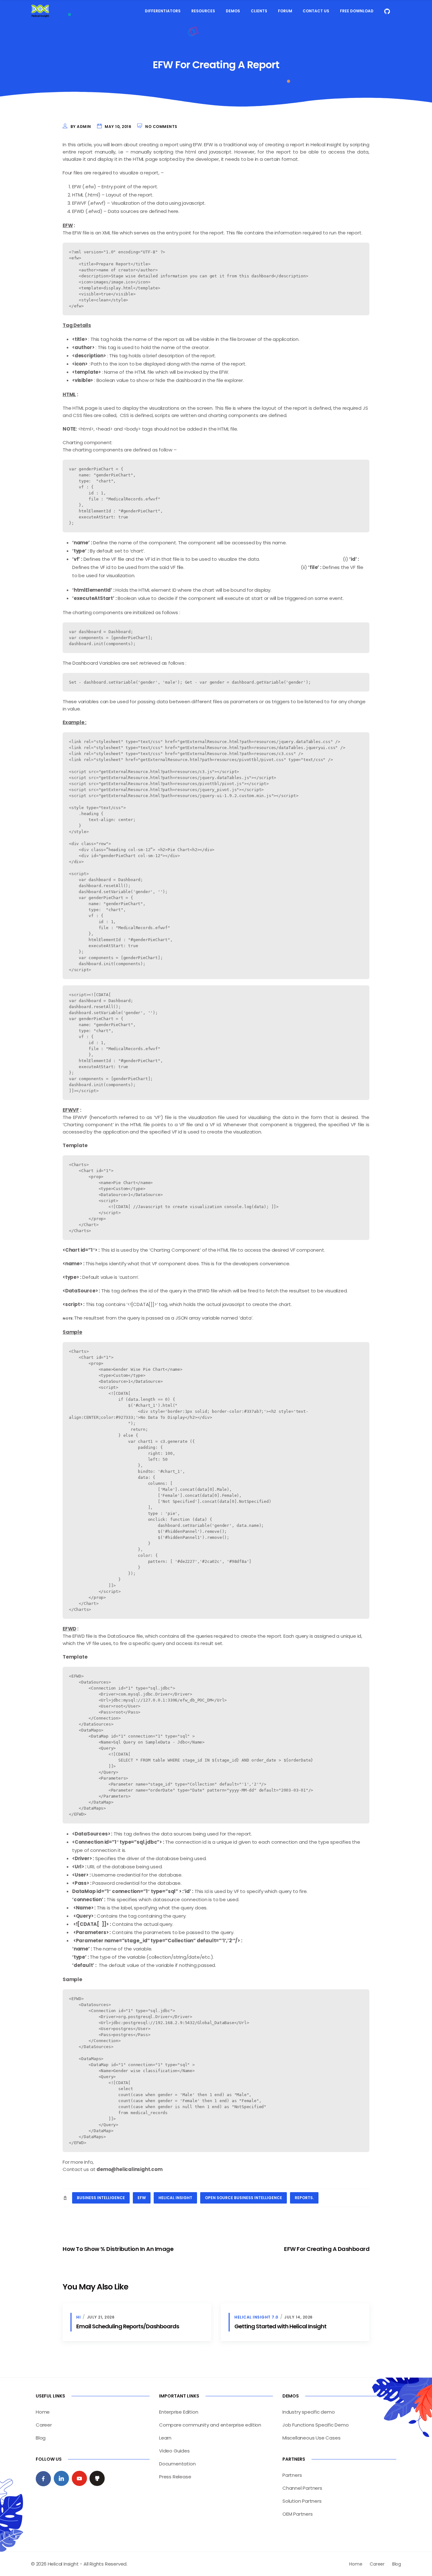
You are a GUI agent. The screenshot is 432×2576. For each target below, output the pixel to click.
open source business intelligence (244, 2198)
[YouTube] (79, 2478)
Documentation (177, 2464)
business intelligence (101, 2198)
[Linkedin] (61, 2478)
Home (43, 2412)
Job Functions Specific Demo (316, 2425)
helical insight (175, 2198)
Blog (41, 2438)
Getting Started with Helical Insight (280, 2326)
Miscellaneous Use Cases (311, 2438)
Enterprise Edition (179, 2412)
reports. (304, 2198)
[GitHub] (97, 2478)
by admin (81, 127)
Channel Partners (302, 2488)
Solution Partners (302, 2501)
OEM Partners (298, 2514)
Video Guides (174, 2451)
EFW (142, 2198)
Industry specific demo (309, 2412)
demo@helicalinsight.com (129, 2169)
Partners (292, 2475)
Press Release (175, 2477)
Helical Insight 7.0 (256, 2317)
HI (78, 2317)
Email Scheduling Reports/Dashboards (128, 2326)
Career (44, 2425)
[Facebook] (43, 2479)
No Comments (161, 127)
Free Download (357, 11)
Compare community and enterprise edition (210, 2425)
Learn (165, 2438)
